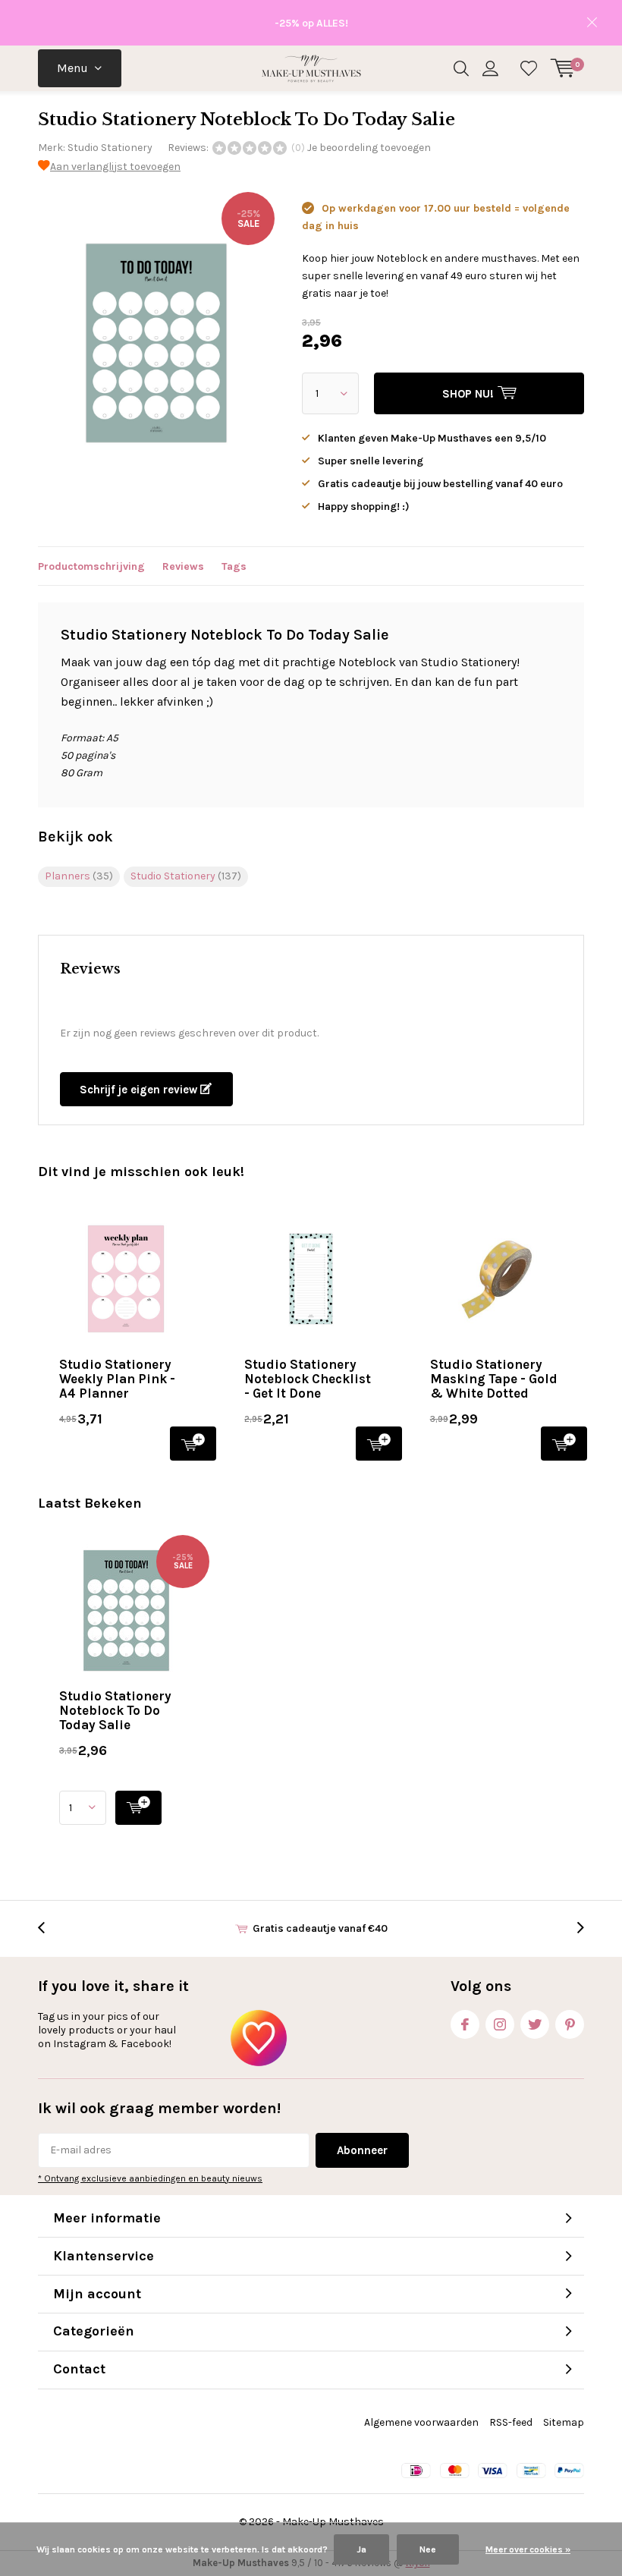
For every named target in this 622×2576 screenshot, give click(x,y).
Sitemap (564, 2422)
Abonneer (362, 2150)
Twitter (535, 2024)
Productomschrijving (91, 566)
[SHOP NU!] (138, 1808)
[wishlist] (529, 68)
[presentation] (49, 1928)
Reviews (183, 566)
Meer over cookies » (528, 2549)
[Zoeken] (461, 68)
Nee (428, 2549)
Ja (361, 2549)
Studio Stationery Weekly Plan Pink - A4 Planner (117, 1379)
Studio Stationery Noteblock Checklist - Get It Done (308, 1379)
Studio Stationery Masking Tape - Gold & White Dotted (494, 1379)
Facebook (465, 2024)
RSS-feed (511, 2422)
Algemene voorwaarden (421, 2422)
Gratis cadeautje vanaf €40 (320, 1928)
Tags (234, 566)
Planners (79, 876)
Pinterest (570, 2024)
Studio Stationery (110, 148)
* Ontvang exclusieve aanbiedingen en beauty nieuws (150, 2178)
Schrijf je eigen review (140, 1090)
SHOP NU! (193, 1444)
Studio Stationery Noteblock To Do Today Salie (115, 1710)
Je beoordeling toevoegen (369, 148)
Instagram (500, 2024)
